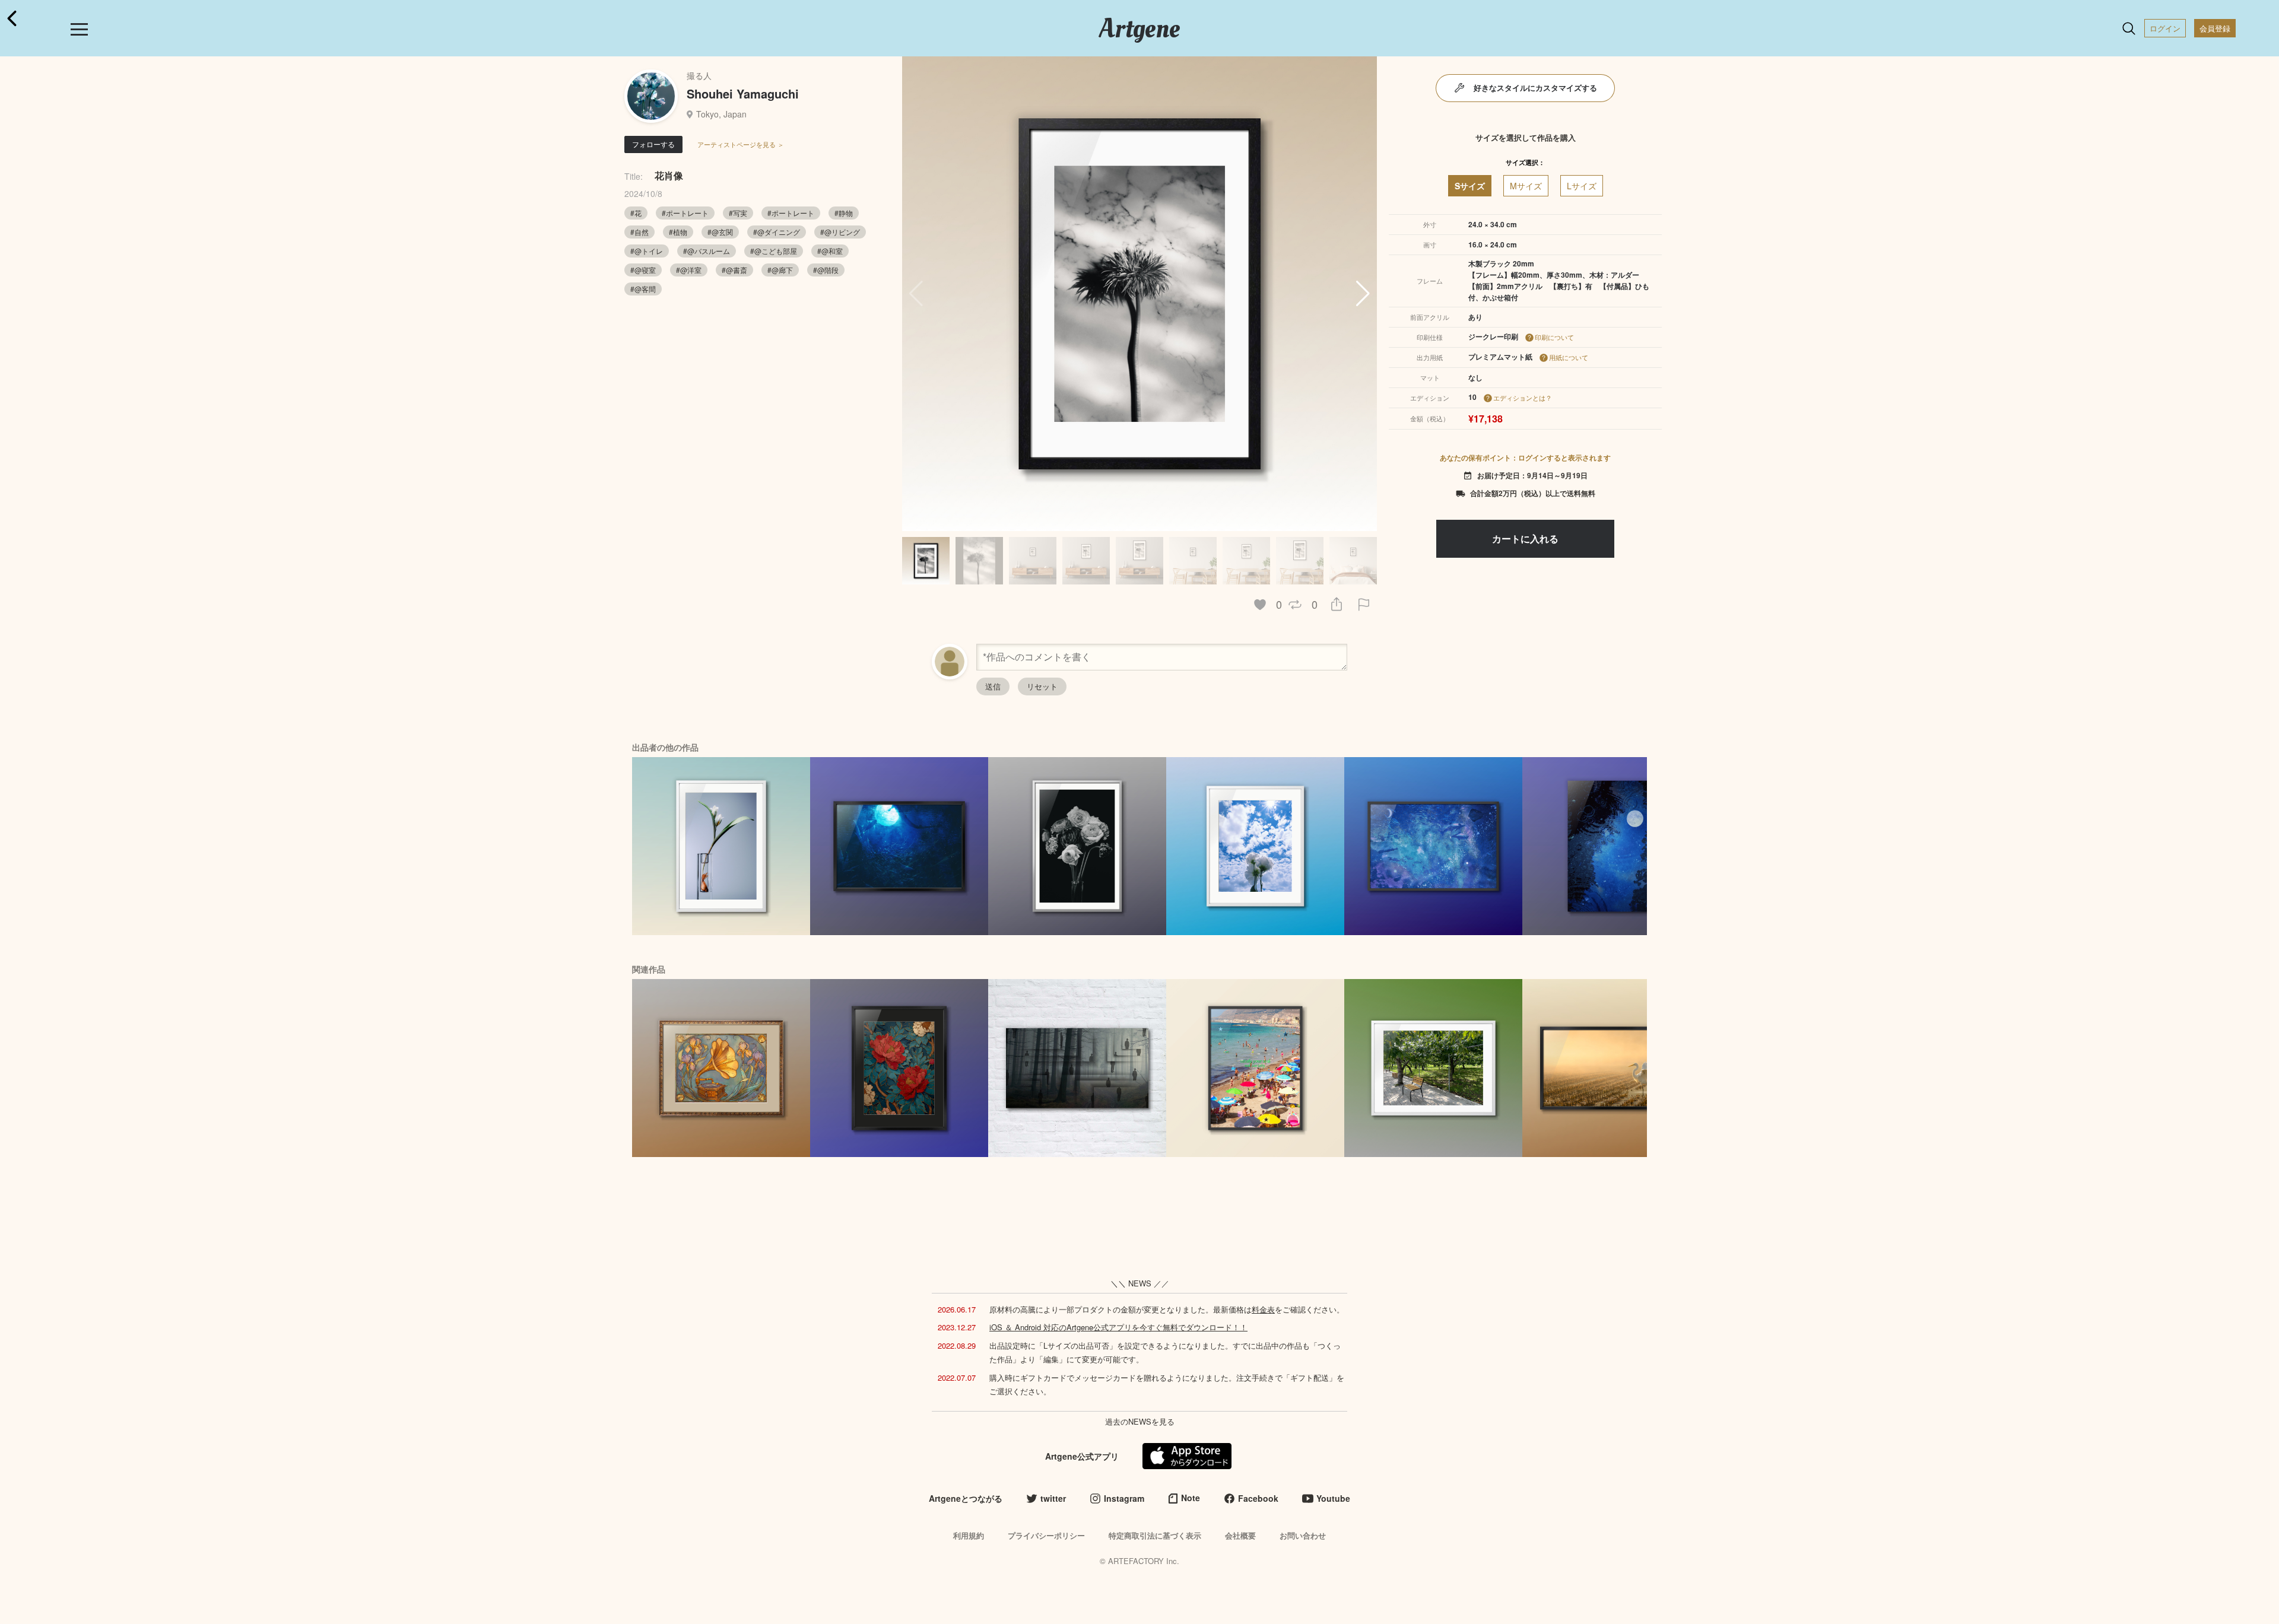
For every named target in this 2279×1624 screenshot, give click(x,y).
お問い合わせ (1303, 1535)
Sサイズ (1470, 186)
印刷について (1554, 337)
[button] (1363, 294)
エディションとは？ (1523, 398)
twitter (1053, 1498)
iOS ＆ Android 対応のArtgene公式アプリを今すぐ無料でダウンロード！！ (1118, 1327)
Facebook (1258, 1498)
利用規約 (969, 1535)
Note (1191, 1498)
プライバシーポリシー (1046, 1535)
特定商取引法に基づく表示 (1155, 1535)
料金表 (1263, 1309)
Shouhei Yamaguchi (743, 93)
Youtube (1333, 1498)
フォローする (653, 144)
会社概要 (1240, 1535)
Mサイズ (1526, 186)
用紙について (1569, 357)
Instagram (1124, 1498)
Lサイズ (1582, 186)
